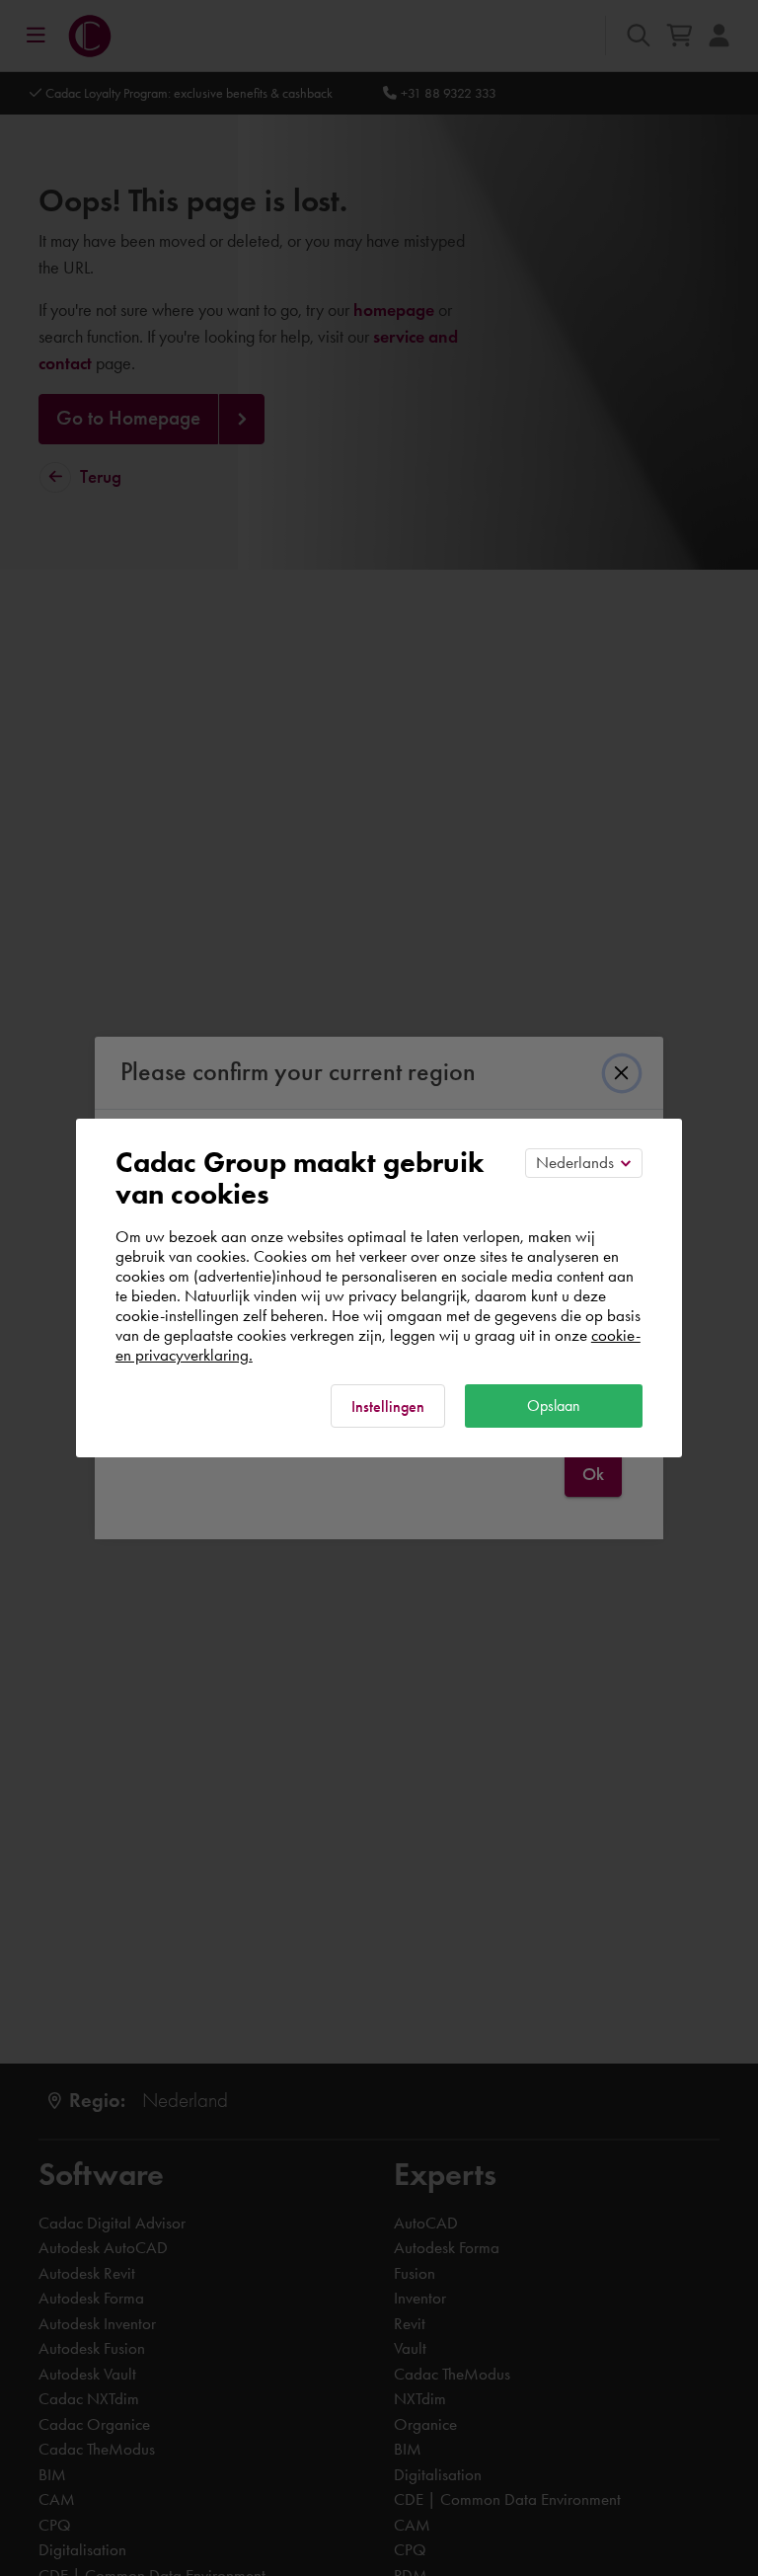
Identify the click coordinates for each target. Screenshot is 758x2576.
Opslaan (554, 1405)
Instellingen (388, 1406)
